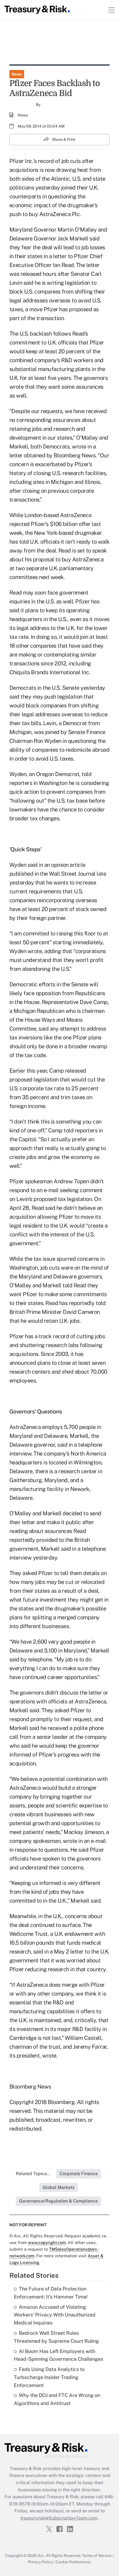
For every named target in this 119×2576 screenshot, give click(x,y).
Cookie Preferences (73, 2562)
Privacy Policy (40, 2562)
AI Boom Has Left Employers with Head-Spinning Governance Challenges (59, 2355)
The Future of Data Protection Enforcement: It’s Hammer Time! (51, 2293)
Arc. (41, 2556)
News (17, 74)
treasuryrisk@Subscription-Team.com (59, 2518)
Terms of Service (97, 2556)
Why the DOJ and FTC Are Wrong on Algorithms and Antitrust (57, 2399)
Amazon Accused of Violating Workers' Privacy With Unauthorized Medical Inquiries (55, 2315)
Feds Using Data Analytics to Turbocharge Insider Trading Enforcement (49, 2377)
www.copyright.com (47, 2242)
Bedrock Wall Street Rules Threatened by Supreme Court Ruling (56, 2337)
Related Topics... (33, 2174)
